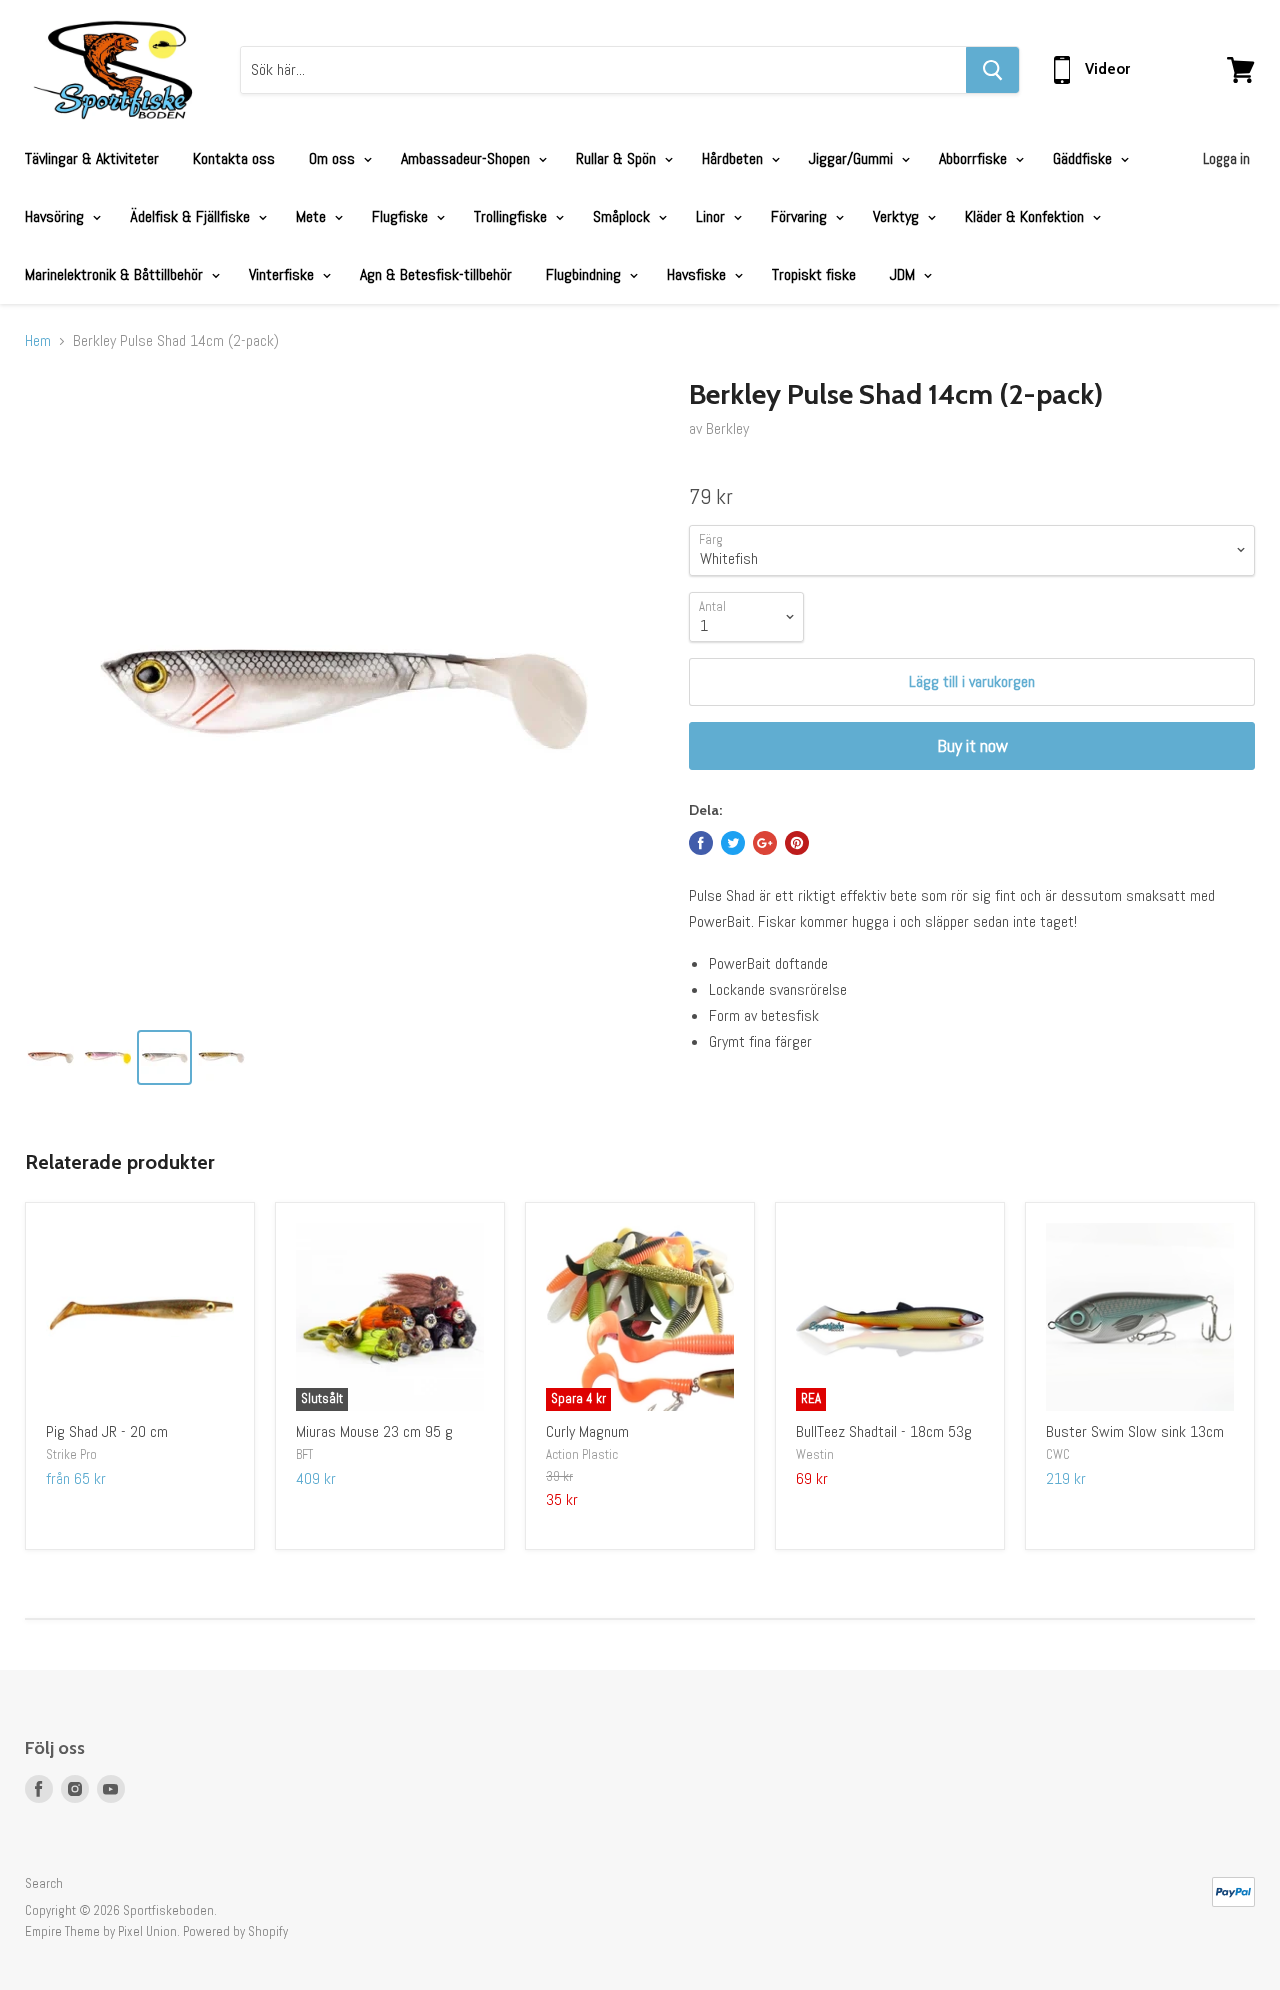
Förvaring (801, 216)
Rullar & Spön (618, 158)
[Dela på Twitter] (733, 843)
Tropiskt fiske (814, 274)
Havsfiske (698, 274)
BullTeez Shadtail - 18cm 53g (884, 1431)
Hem (38, 341)
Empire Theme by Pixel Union (101, 1931)
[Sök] (992, 70)
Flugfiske (402, 216)
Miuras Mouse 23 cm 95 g (374, 1431)
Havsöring (56, 216)
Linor (712, 216)
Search (44, 1883)
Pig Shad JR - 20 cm (107, 1431)
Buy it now (972, 745)
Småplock (623, 216)
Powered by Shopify (235, 1931)
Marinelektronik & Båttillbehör (116, 274)
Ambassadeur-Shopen (467, 158)
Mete (313, 216)
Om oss (334, 158)
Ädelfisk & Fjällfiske (192, 216)
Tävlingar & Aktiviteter (92, 158)
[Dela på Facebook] (701, 843)
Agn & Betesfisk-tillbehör (436, 274)
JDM (904, 274)
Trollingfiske (512, 216)
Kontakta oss (234, 158)
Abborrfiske (975, 158)
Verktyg (898, 216)
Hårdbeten (734, 158)
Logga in (1226, 158)
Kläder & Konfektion (1026, 216)
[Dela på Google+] (765, 843)
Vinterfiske (283, 274)
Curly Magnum (587, 1431)
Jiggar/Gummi (853, 158)
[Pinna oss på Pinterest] (797, 843)
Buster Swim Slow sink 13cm (1135, 1431)
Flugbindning (585, 274)
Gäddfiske (1084, 158)
